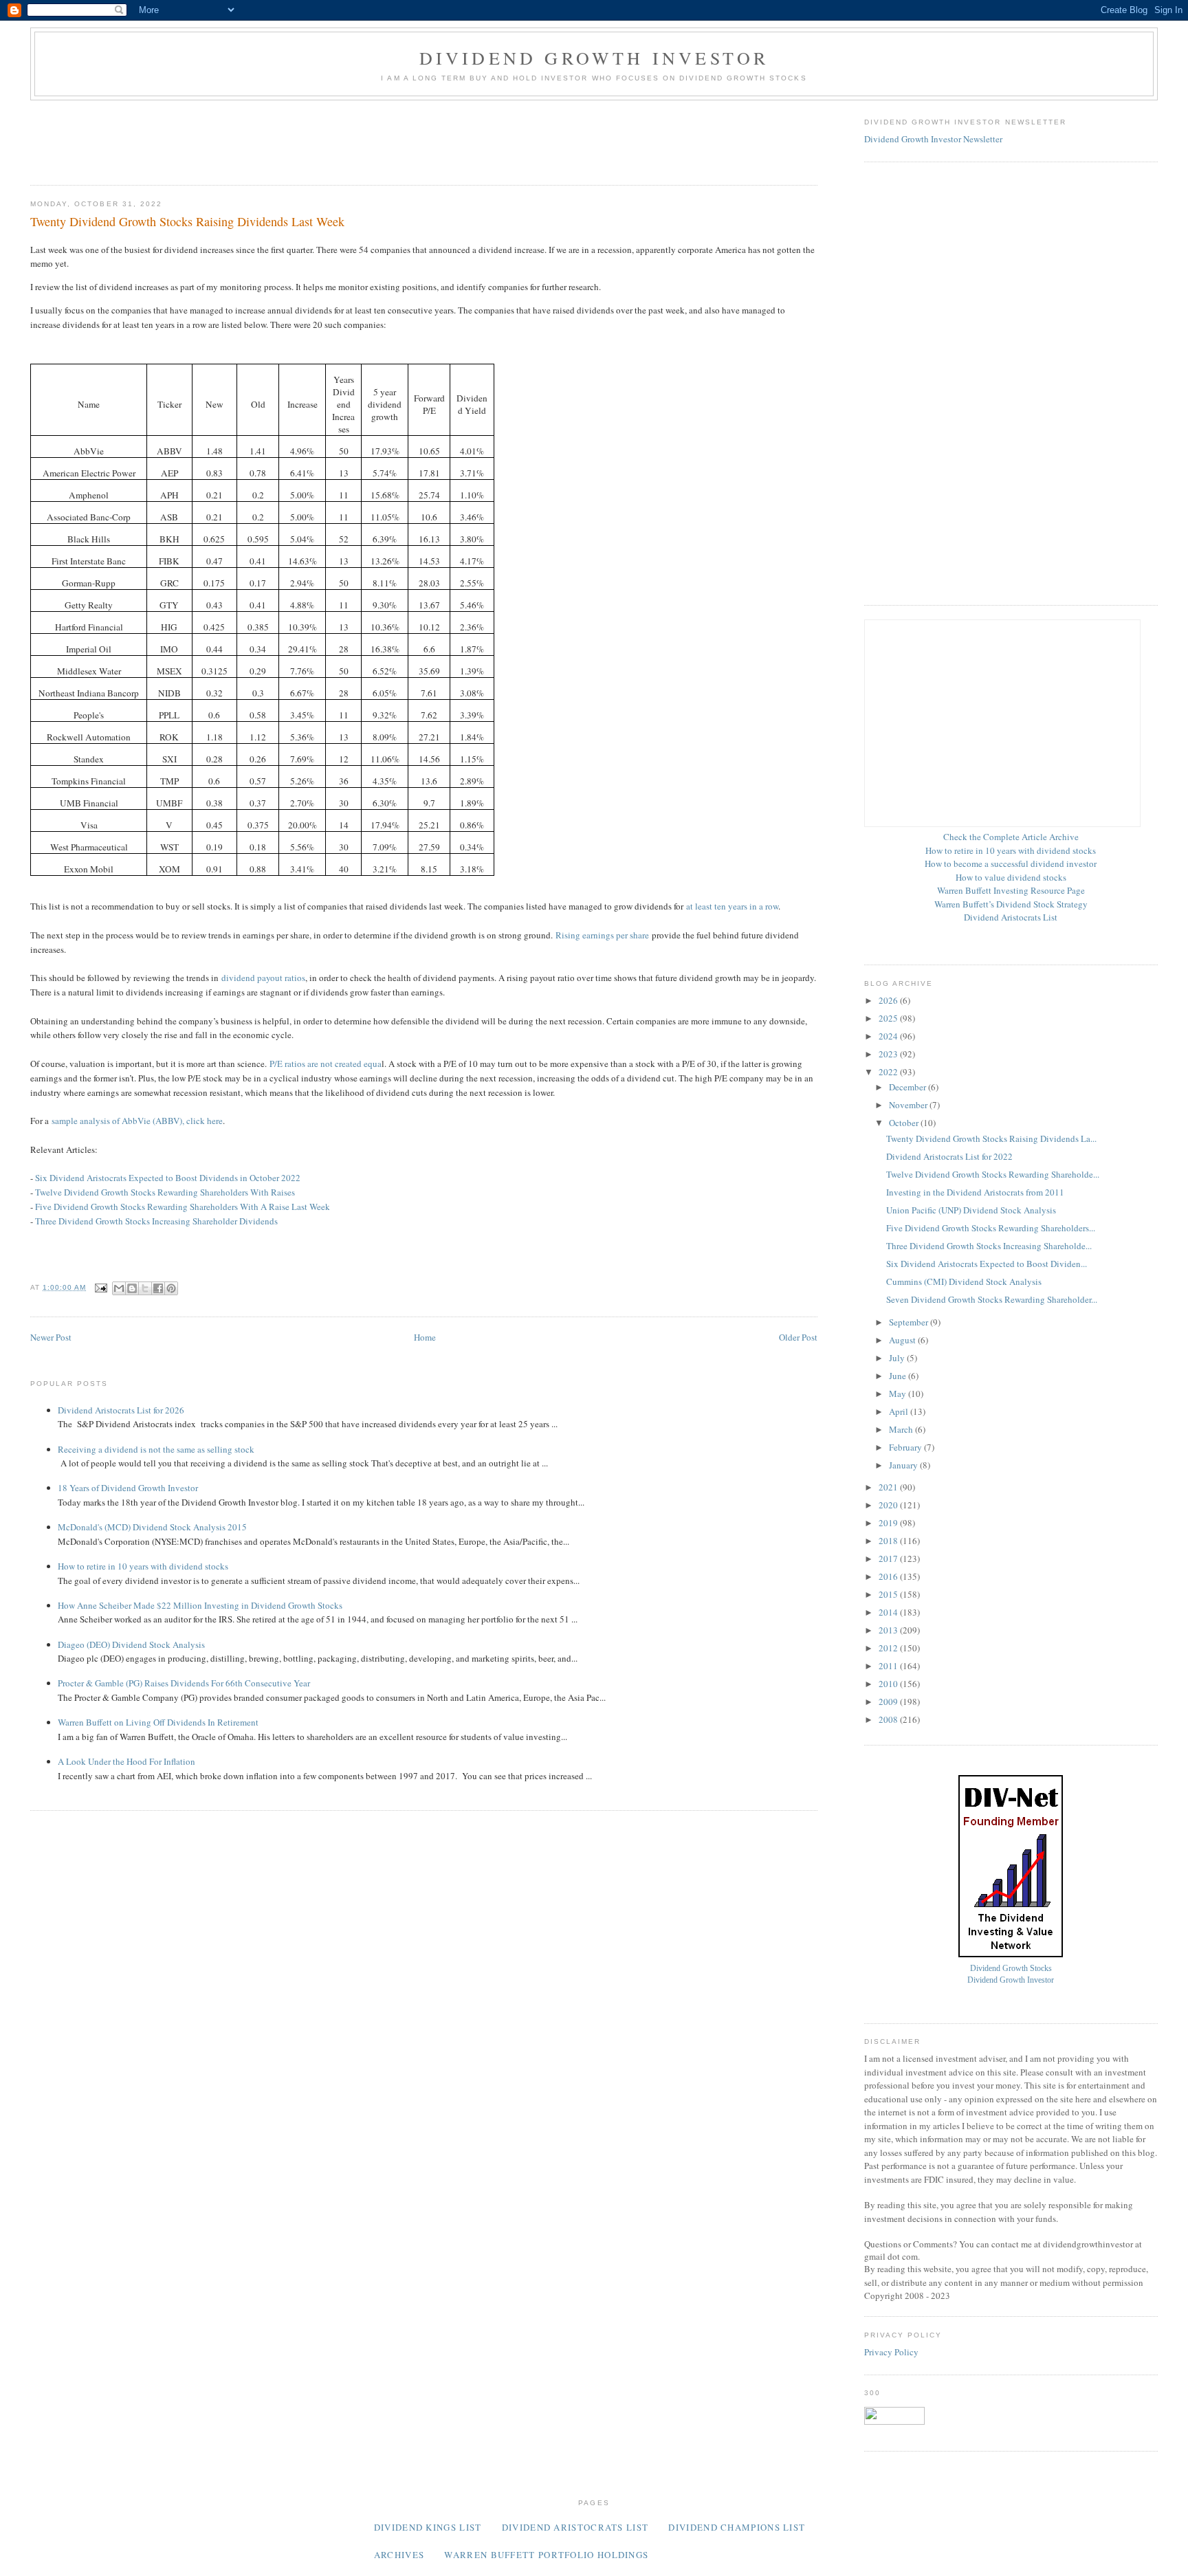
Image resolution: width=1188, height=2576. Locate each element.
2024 (889, 1036)
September (910, 1322)
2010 (889, 1684)
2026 (889, 1000)
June (899, 1376)
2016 (889, 1576)
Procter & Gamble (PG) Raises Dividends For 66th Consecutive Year (184, 1683)
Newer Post (51, 1337)
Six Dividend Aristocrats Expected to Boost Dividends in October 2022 (168, 1178)
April (900, 1411)
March (902, 1429)
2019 (889, 1523)
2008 (889, 1719)
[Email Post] (101, 1287)
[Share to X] (145, 1288)
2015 (889, 1594)
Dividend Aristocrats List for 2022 (949, 1156)
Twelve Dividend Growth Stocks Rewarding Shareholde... (993, 1174)
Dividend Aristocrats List (1011, 917)
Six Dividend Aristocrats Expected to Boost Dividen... (987, 1264)
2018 (889, 1541)
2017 (889, 1559)
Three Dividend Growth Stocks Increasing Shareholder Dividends (156, 1221)
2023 (889, 1054)
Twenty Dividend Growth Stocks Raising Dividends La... (991, 1138)
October (905, 1123)
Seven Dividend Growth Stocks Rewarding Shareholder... (992, 1299)
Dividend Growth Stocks (1011, 1969)
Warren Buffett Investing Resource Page (1011, 890)
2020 (889, 1505)
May (899, 1394)
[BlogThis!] (132, 1288)
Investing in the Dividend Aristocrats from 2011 (975, 1192)
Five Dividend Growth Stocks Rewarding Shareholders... (991, 1228)
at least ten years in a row (732, 906)
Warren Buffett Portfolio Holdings (546, 2555)
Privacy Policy (891, 2352)
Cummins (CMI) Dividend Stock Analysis (964, 1281)
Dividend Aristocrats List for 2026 (121, 1410)
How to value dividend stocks (1011, 877)
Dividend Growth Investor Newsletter (933, 139)
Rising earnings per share (602, 935)
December (909, 1087)
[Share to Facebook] (158, 1288)
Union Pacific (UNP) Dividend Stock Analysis (971, 1210)
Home (425, 1337)
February (906, 1447)
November (909, 1105)
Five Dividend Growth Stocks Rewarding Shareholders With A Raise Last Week (183, 1207)
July (898, 1358)
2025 (889, 1018)
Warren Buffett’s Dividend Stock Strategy (1011, 904)
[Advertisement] (280, 138)
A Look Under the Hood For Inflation (126, 1761)
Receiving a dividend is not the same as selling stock (156, 1449)
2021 (889, 1487)
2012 (889, 1648)
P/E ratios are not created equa (326, 1064)
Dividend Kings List (428, 2527)
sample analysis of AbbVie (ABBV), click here (137, 1121)
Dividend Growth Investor (594, 58)
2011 (889, 1666)
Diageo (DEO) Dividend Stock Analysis (131, 1644)
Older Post (798, 1337)
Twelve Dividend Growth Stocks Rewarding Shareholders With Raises (165, 1192)
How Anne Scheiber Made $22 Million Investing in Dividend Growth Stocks (200, 1605)
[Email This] (119, 1288)
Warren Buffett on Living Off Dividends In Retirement (158, 1722)
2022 (889, 1072)
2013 (889, 1630)
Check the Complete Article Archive (1011, 837)
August (903, 1340)
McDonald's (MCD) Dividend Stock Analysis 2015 (152, 1527)
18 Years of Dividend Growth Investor (128, 1488)
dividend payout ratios (263, 978)
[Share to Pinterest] (171, 1288)
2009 (889, 1702)
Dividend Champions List (737, 2527)
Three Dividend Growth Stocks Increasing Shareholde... (989, 1246)
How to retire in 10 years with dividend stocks (143, 1566)
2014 (889, 1612)
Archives (399, 2555)
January (904, 1465)
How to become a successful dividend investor (1011, 863)
